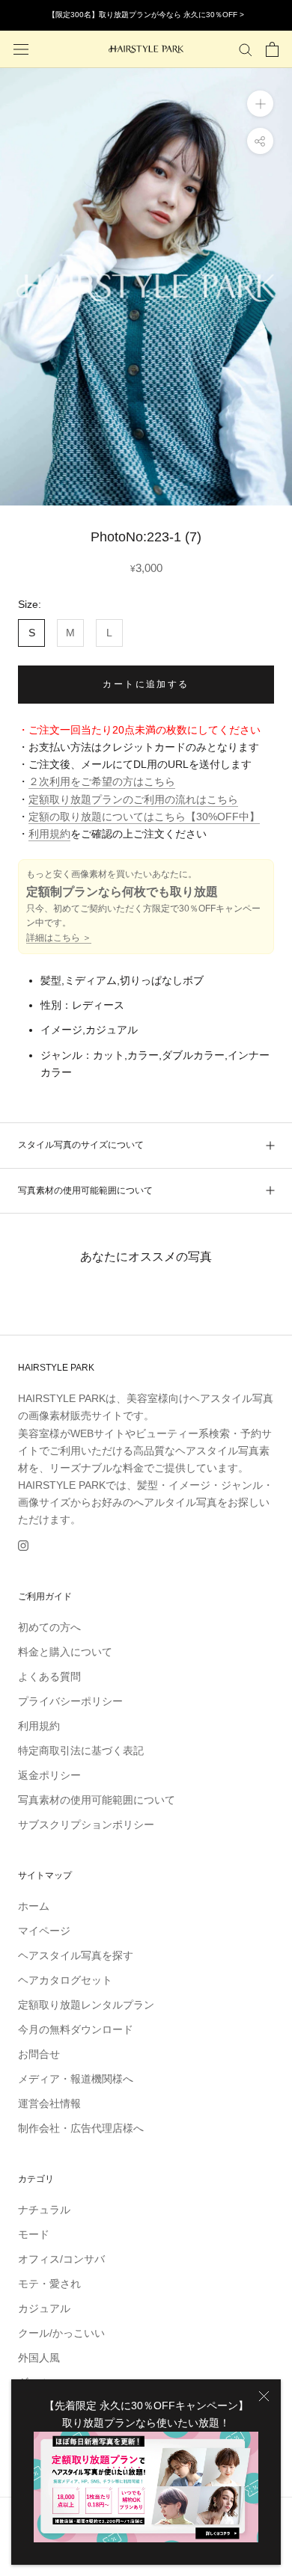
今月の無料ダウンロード (76, 2029)
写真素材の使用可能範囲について (85, 1190)
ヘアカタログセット (65, 1980)
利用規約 (49, 834)
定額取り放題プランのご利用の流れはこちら (133, 799)
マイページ (44, 1931)
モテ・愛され (49, 2284)
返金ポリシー (49, 1775)
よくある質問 (49, 1676)
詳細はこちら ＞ (59, 938)
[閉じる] (264, 2396)
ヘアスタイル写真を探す (76, 1955)
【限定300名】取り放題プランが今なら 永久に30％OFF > (146, 15)
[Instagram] (23, 1545)
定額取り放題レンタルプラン (86, 2005)
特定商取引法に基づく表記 (81, 1750)
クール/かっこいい (61, 2333)
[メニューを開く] (21, 49)
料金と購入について (65, 1652)
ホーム (34, 1906)
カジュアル (44, 2308)
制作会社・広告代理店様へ (81, 2128)
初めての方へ (49, 1627)
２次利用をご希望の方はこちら (102, 781)
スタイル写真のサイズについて (81, 1145)
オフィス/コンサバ (61, 2259)
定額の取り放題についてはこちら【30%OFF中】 (144, 817)
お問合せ (39, 2054)
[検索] (246, 49)
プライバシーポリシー (70, 1701)
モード (34, 2234)
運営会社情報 (49, 2103)
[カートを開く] (272, 49)
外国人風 (39, 2358)
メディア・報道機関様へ (76, 2079)
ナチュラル (44, 2210)
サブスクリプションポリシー (86, 1825)
